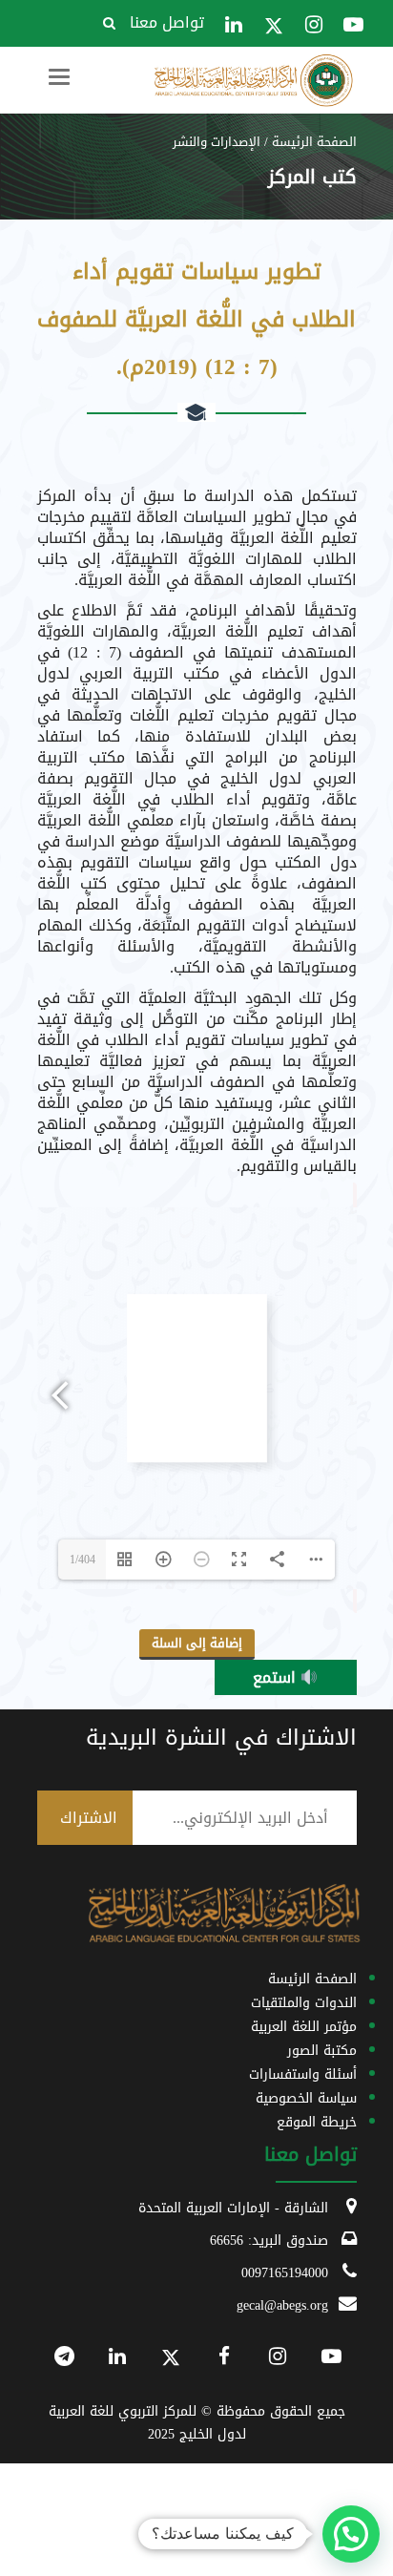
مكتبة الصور (322, 2051)
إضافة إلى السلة (197, 1643)
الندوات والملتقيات (304, 2003)
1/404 (83, 1560)
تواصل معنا (167, 22)
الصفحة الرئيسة (314, 142)
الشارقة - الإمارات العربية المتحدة (233, 2208)
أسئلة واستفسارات (303, 2074)
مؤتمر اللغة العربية (304, 2027)
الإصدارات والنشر (217, 142)
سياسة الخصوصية (306, 2098)
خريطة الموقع (317, 2122)
